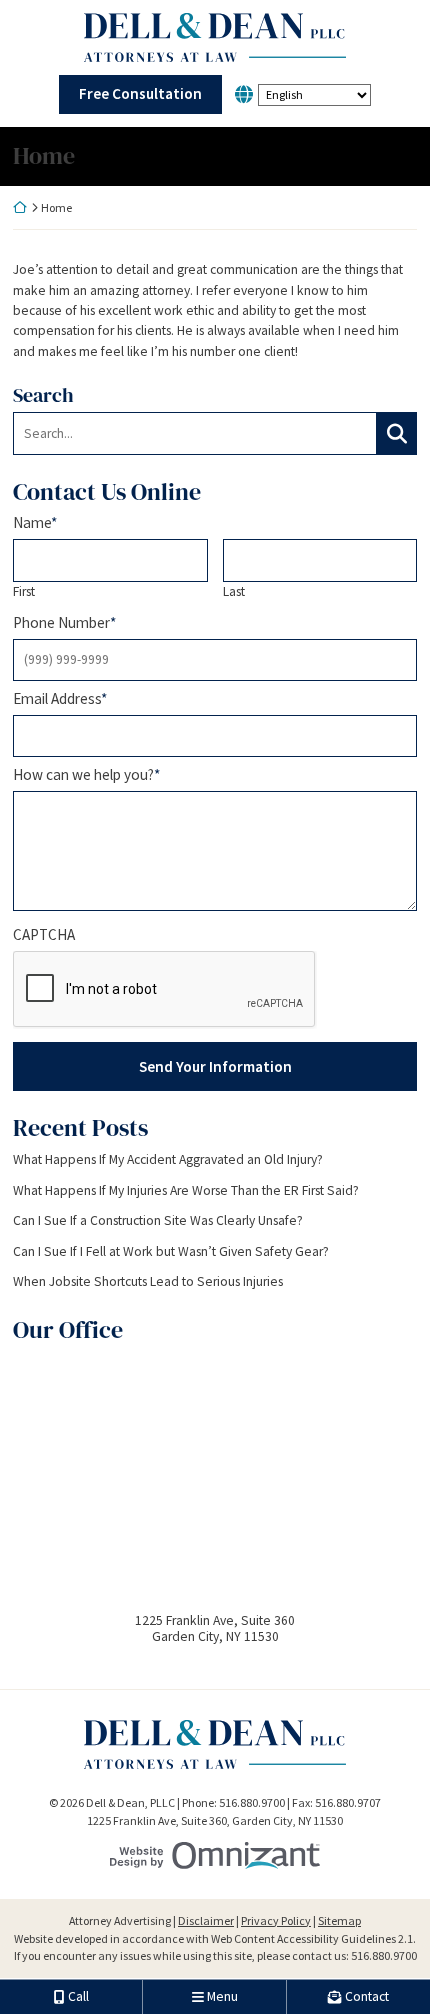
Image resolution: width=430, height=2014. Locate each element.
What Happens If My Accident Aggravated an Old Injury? (168, 1160)
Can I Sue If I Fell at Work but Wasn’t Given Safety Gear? (171, 1252)
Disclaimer (206, 1920)
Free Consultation (140, 93)
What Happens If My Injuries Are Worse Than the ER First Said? (186, 1191)
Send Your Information (215, 1066)
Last (234, 591)
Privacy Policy (276, 1920)
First (24, 591)
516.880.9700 (384, 1955)
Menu (222, 1996)
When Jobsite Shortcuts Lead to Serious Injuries (148, 1282)
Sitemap (339, 1920)
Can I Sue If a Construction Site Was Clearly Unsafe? (158, 1221)
